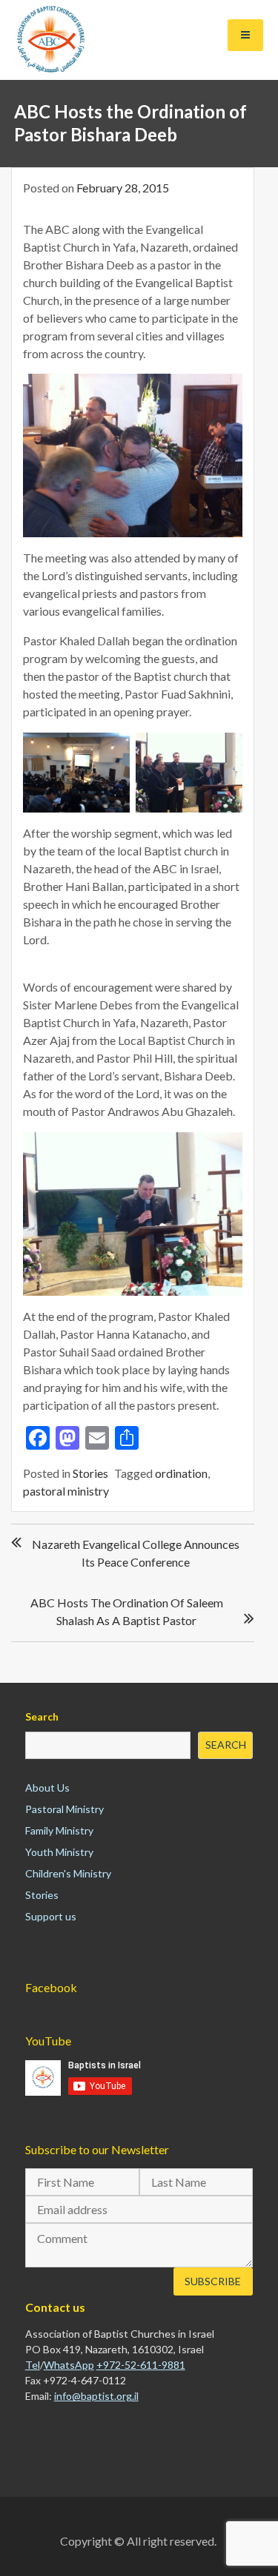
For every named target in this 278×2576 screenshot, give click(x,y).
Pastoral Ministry (64, 1809)
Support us (51, 1916)
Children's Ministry (68, 1873)
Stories (90, 1473)
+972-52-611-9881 (141, 2365)
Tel (33, 2365)
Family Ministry (59, 1830)
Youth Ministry (59, 1852)
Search (42, 1716)
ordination (181, 1473)
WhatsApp (69, 2365)
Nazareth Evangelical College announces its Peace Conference (136, 1553)
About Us (47, 1788)
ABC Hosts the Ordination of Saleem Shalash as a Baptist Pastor (127, 1611)
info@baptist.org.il (96, 2396)
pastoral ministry (66, 1491)
